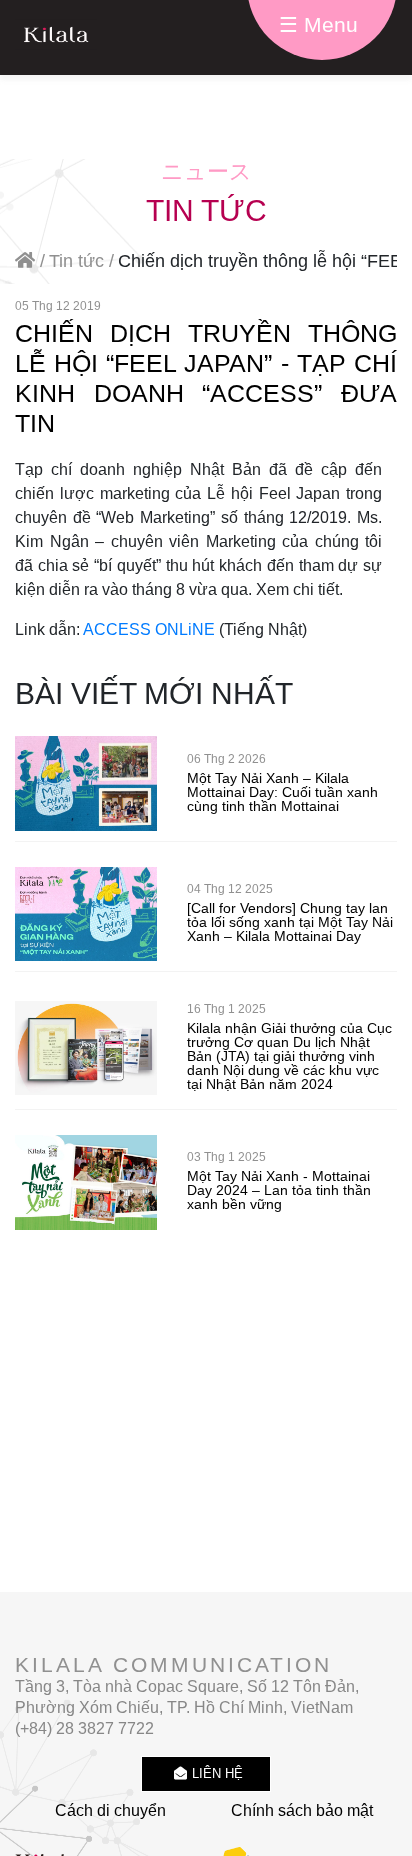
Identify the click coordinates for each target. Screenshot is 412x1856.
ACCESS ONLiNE (149, 629)
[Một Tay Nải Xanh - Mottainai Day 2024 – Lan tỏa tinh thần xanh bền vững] (86, 1182)
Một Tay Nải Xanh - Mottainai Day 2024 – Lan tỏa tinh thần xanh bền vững (279, 1190)
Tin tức (76, 261)
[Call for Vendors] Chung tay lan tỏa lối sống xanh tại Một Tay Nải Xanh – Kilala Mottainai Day (290, 922)
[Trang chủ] (63, 37)
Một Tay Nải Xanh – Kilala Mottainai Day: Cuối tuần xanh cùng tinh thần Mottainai (282, 792)
